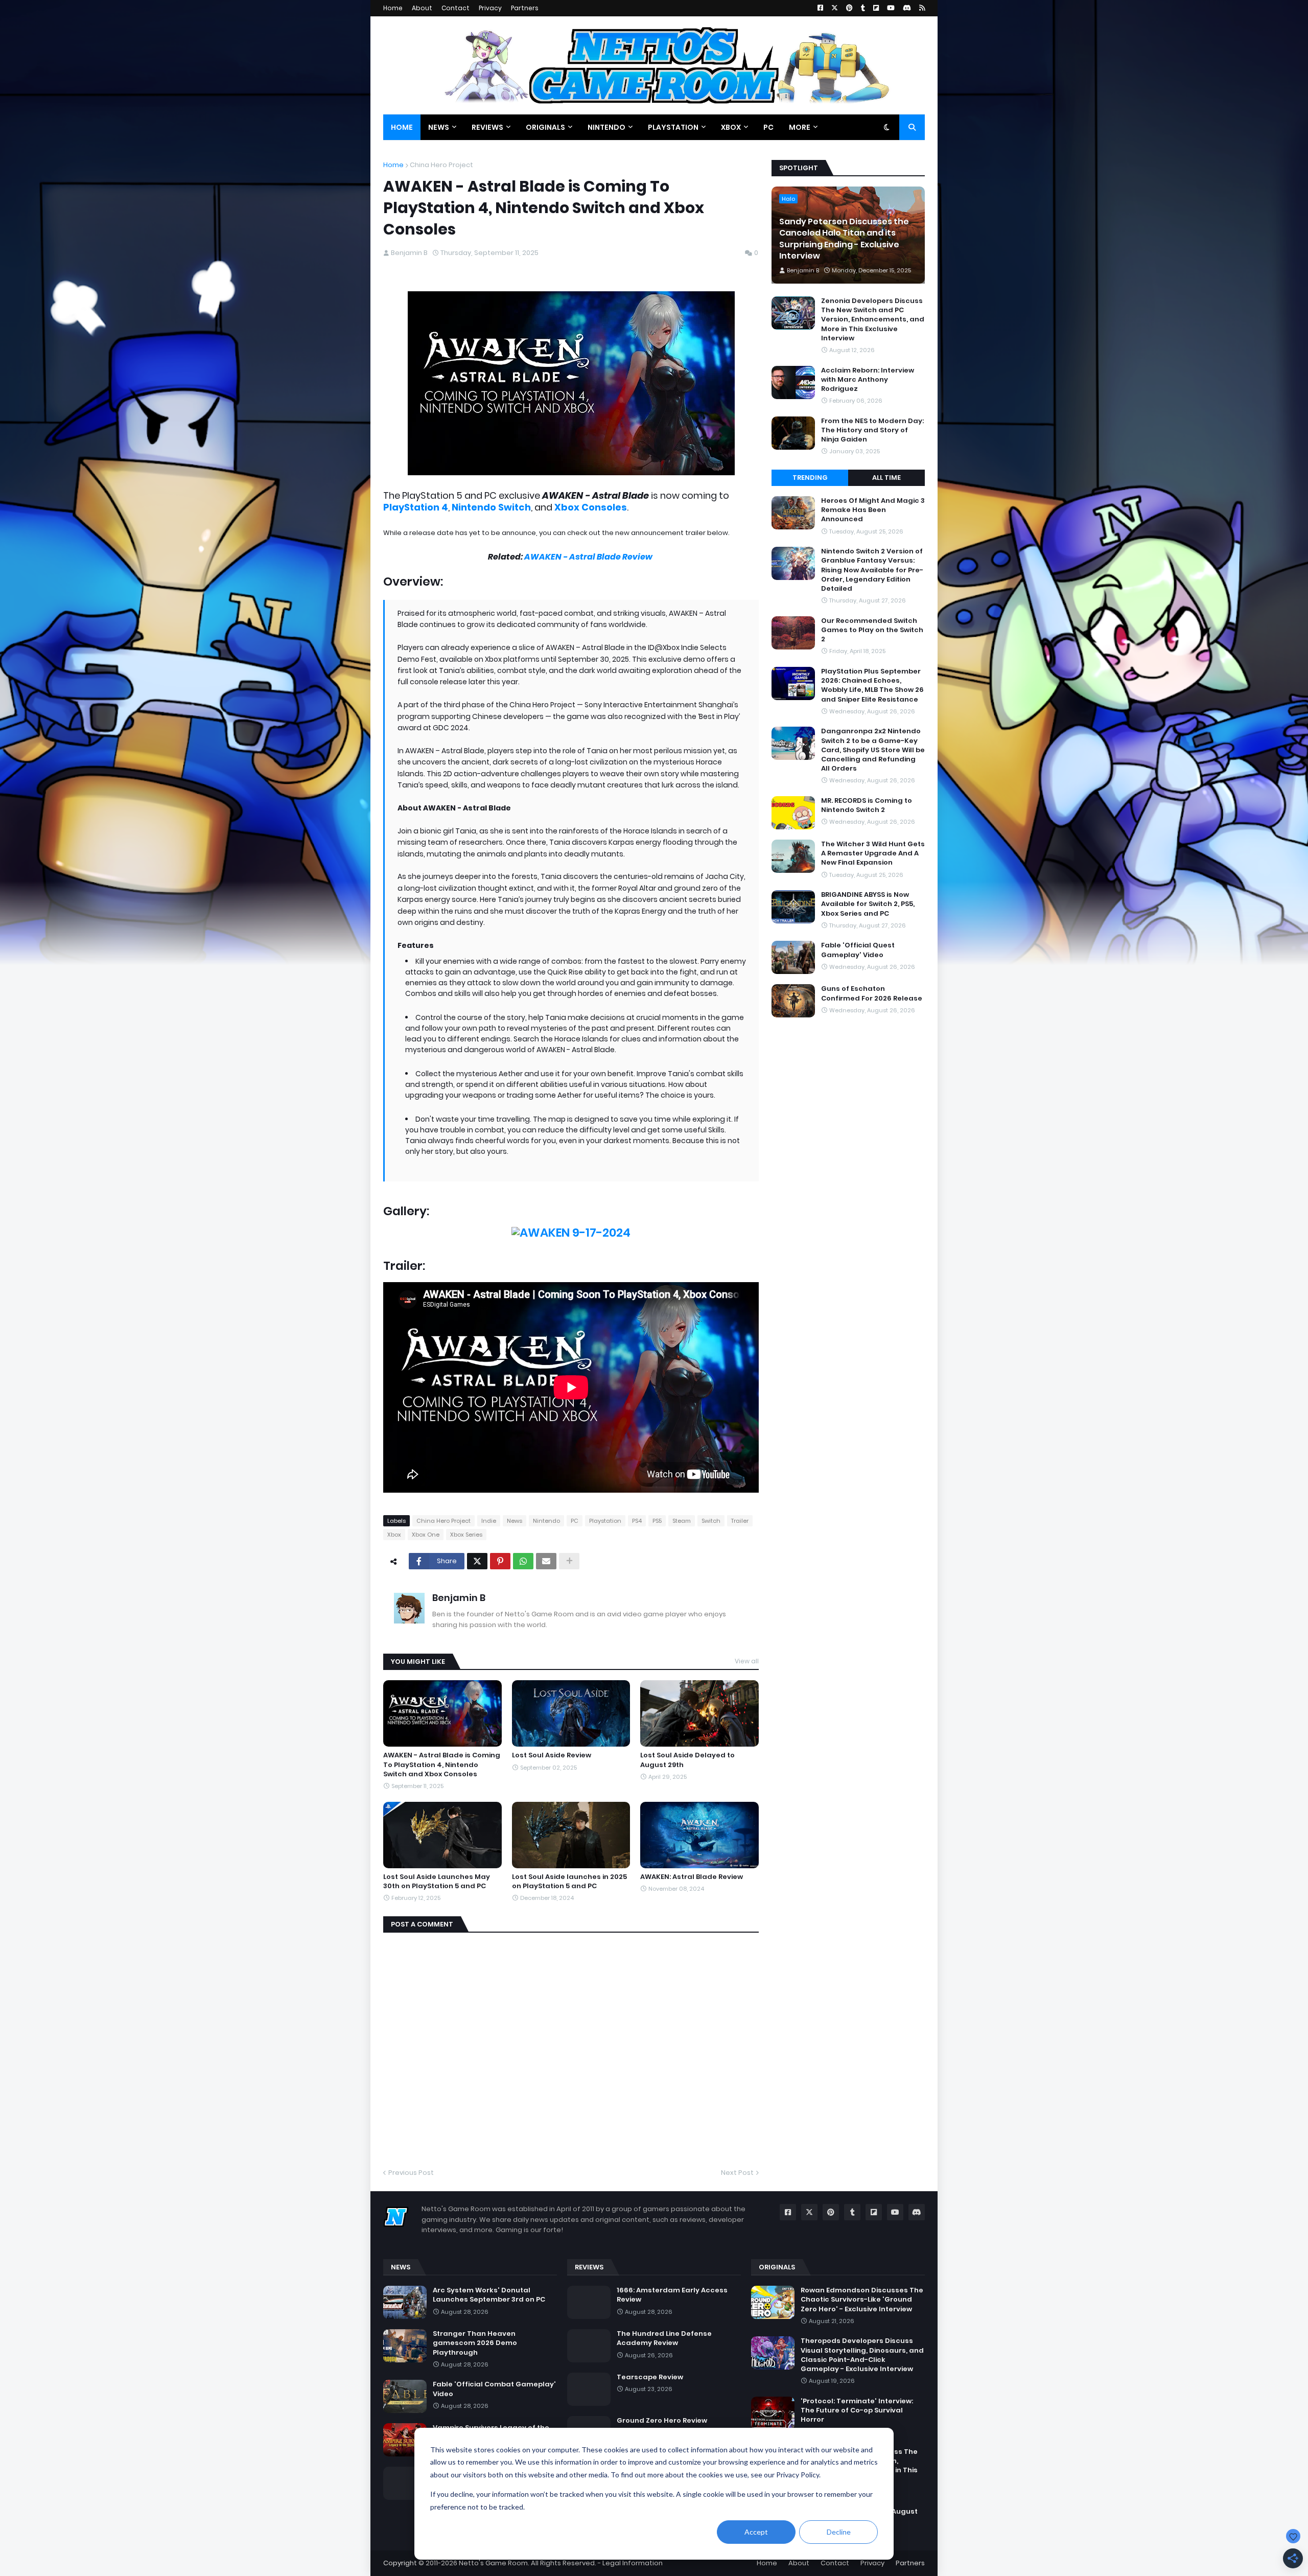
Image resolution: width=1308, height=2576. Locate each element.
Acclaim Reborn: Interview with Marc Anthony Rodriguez (868, 380)
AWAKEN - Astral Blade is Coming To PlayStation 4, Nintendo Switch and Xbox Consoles (442, 1765)
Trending (810, 478)
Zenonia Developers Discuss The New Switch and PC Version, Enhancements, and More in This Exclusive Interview (873, 320)
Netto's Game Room (493, 2563)
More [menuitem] (800, 127)
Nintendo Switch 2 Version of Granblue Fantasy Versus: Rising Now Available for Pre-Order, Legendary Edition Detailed (872, 570)
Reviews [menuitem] (487, 127)
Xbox (394, 1535)
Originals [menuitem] (545, 127)
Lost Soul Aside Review (552, 1755)
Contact (456, 8)
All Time (886, 478)
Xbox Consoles (591, 507)
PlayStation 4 (416, 507)
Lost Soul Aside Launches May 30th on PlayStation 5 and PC (437, 1882)
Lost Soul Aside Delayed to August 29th (687, 1760)
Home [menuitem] (402, 127)
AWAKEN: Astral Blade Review (692, 1877)
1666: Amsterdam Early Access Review (672, 2295)
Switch (711, 1521)
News (515, 1521)
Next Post (737, 2173)
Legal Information (633, 2563)
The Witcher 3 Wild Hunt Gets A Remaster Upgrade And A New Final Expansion (873, 853)
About (422, 8)
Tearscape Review (650, 2377)
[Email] (546, 1561)
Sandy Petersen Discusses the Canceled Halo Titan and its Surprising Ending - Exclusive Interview (844, 239)
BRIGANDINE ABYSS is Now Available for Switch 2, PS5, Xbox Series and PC (868, 904)
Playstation (605, 1521)
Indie (489, 1521)
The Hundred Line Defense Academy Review (664, 2338)
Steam (682, 1521)
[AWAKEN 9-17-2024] (571, 1233)
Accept (756, 2532)
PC (575, 1521)
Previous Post (411, 2173)
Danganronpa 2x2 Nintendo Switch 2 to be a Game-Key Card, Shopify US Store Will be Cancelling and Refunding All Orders (873, 750)
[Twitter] (477, 1561)
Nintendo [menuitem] (606, 127)
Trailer (740, 1521)
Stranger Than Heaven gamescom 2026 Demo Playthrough (475, 2343)
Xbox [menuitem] (731, 127)
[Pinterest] (500, 1561)
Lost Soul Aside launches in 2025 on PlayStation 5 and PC (569, 1882)
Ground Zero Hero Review (662, 2421)
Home (393, 8)
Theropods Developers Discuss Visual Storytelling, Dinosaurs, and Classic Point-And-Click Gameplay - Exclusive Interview (862, 2355)
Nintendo (546, 1521)
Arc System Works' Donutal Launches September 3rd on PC (489, 2295)
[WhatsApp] (523, 1561)
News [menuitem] (439, 127)
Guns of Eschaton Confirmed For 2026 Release (872, 993)
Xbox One (426, 1535)
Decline (839, 2532)
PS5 (657, 1521)
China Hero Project (441, 165)
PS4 (637, 1521)
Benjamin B (459, 1598)
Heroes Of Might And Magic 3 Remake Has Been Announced (873, 510)
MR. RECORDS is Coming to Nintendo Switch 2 (867, 805)
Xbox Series (466, 1535)
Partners (525, 8)
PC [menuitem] (768, 127)
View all (747, 1661)
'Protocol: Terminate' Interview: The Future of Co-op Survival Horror (857, 2410)
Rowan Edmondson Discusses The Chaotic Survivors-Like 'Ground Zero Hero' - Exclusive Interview (862, 2300)
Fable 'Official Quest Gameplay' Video (858, 950)
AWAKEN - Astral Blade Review (589, 557)
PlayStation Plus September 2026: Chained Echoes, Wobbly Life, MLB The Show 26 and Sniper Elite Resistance (872, 686)
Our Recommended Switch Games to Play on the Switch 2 (872, 630)
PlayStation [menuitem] (673, 127)
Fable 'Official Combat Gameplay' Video (494, 2389)
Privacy (490, 8)
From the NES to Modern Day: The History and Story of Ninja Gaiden (872, 430)
